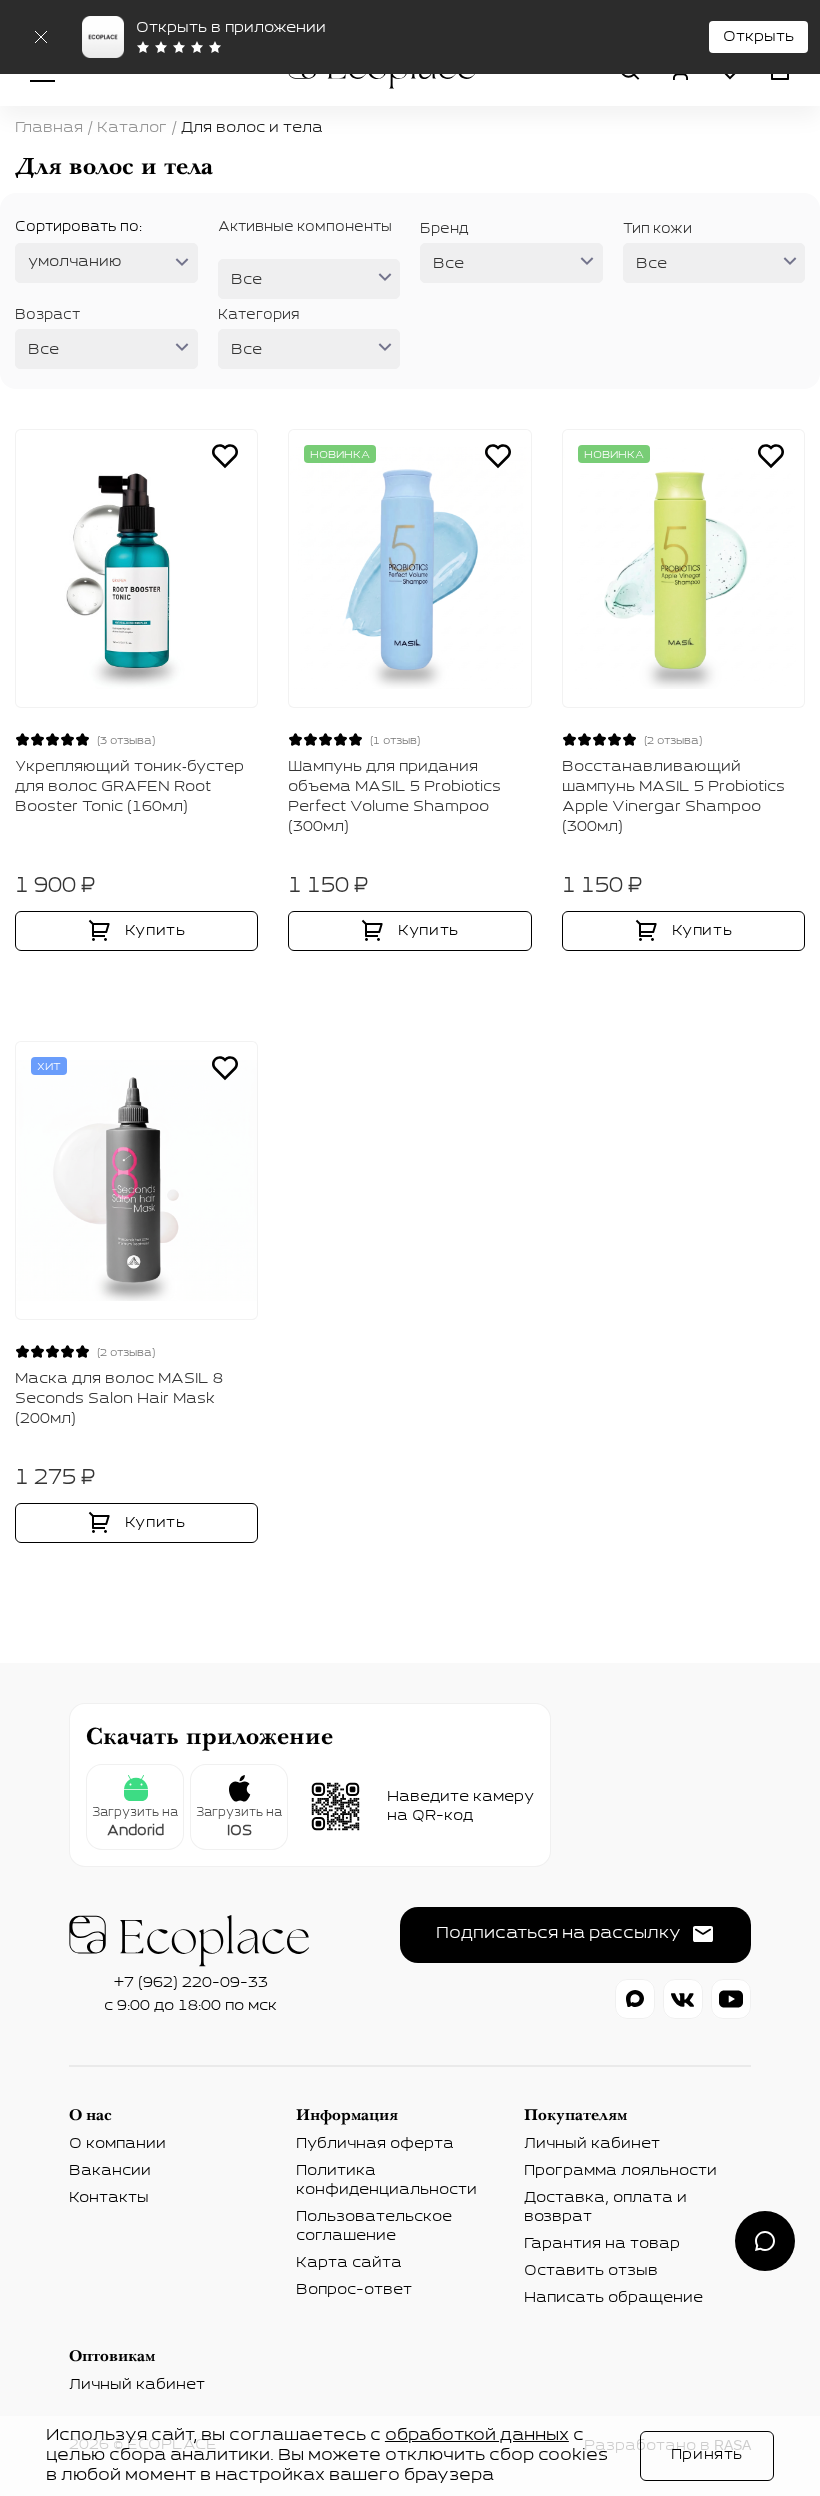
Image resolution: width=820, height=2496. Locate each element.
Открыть (758, 37)
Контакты (109, 2198)
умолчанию (75, 262)
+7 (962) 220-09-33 (191, 1983)
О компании (117, 2144)
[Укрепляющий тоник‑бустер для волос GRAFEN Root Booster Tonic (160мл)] (136, 568)
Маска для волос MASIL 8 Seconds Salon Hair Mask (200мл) (119, 1399)
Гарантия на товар (602, 2244)
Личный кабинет (592, 2144)
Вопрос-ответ (354, 2290)
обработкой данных (477, 2436)
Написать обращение (613, 2298)
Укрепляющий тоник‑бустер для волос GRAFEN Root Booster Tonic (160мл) (129, 787)
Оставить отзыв (591, 2271)
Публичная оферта (375, 2144)
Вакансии (110, 2171)
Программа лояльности (620, 2171)
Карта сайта (349, 2263)
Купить (155, 931)
